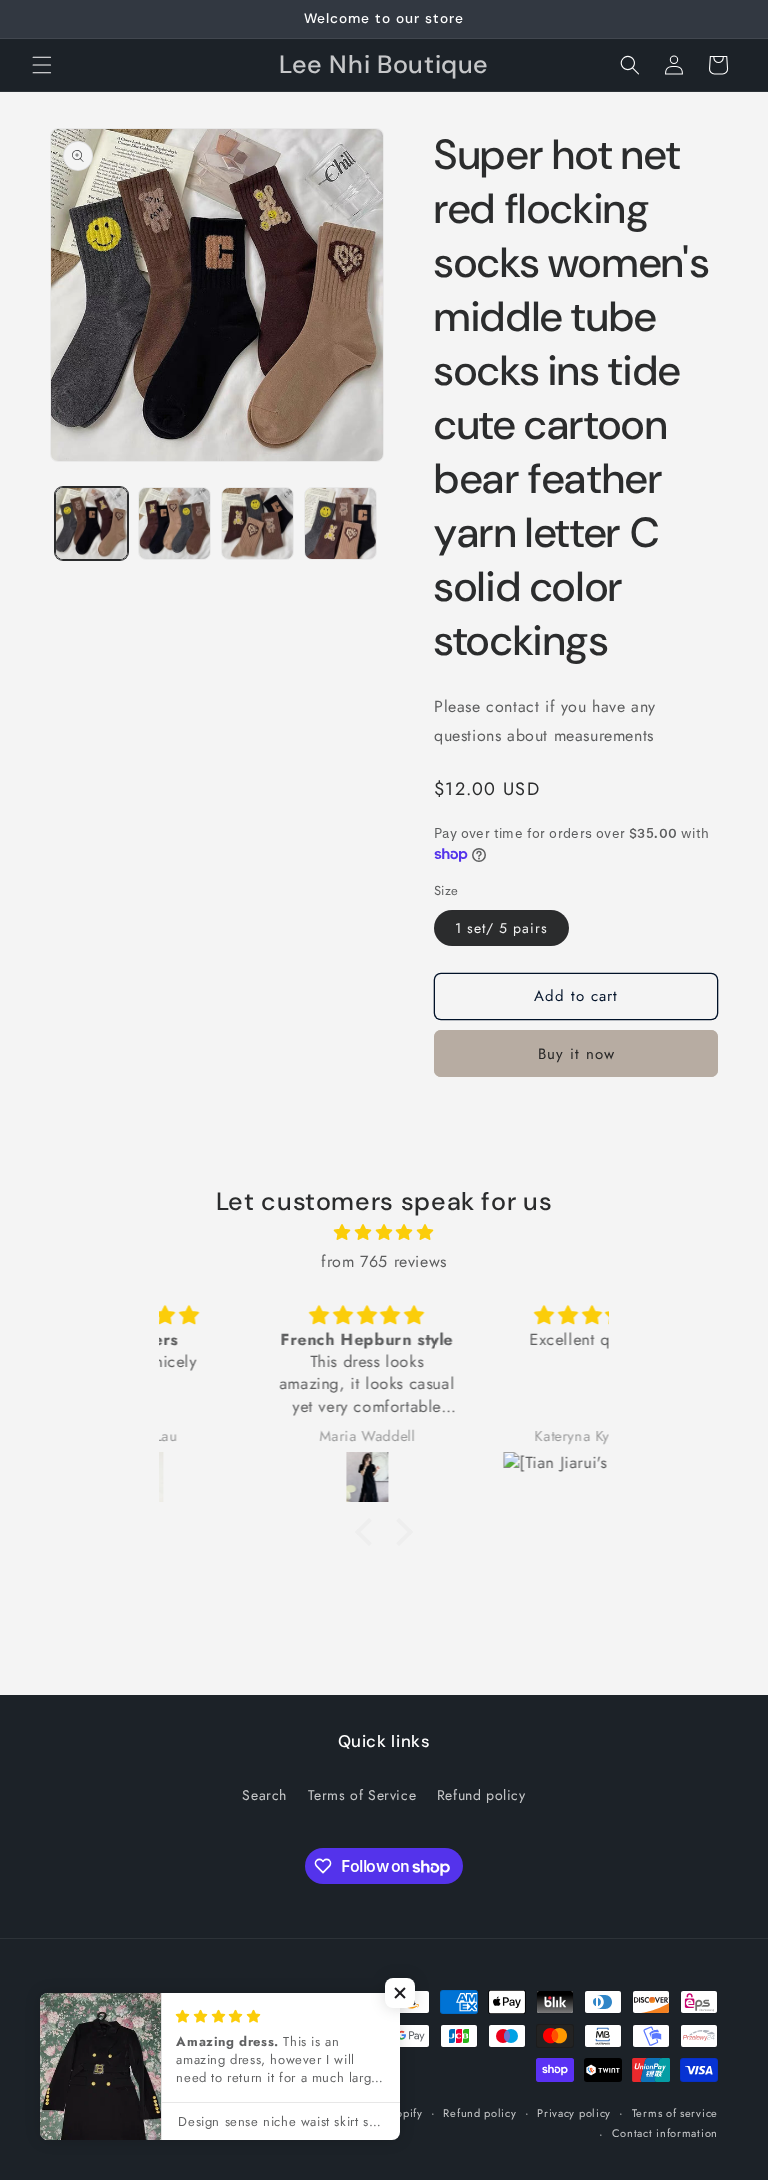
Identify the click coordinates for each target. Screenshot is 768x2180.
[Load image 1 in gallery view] (91, 523)
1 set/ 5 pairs (501, 928)
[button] (42, 65)
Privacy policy (574, 2113)
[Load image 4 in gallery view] (340, 523)
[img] (384, 1233)
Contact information (665, 2133)
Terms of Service (362, 1795)
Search (264, 1795)
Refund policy (481, 1795)
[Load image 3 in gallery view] (257, 523)
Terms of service (675, 2113)
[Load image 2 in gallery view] (174, 523)
